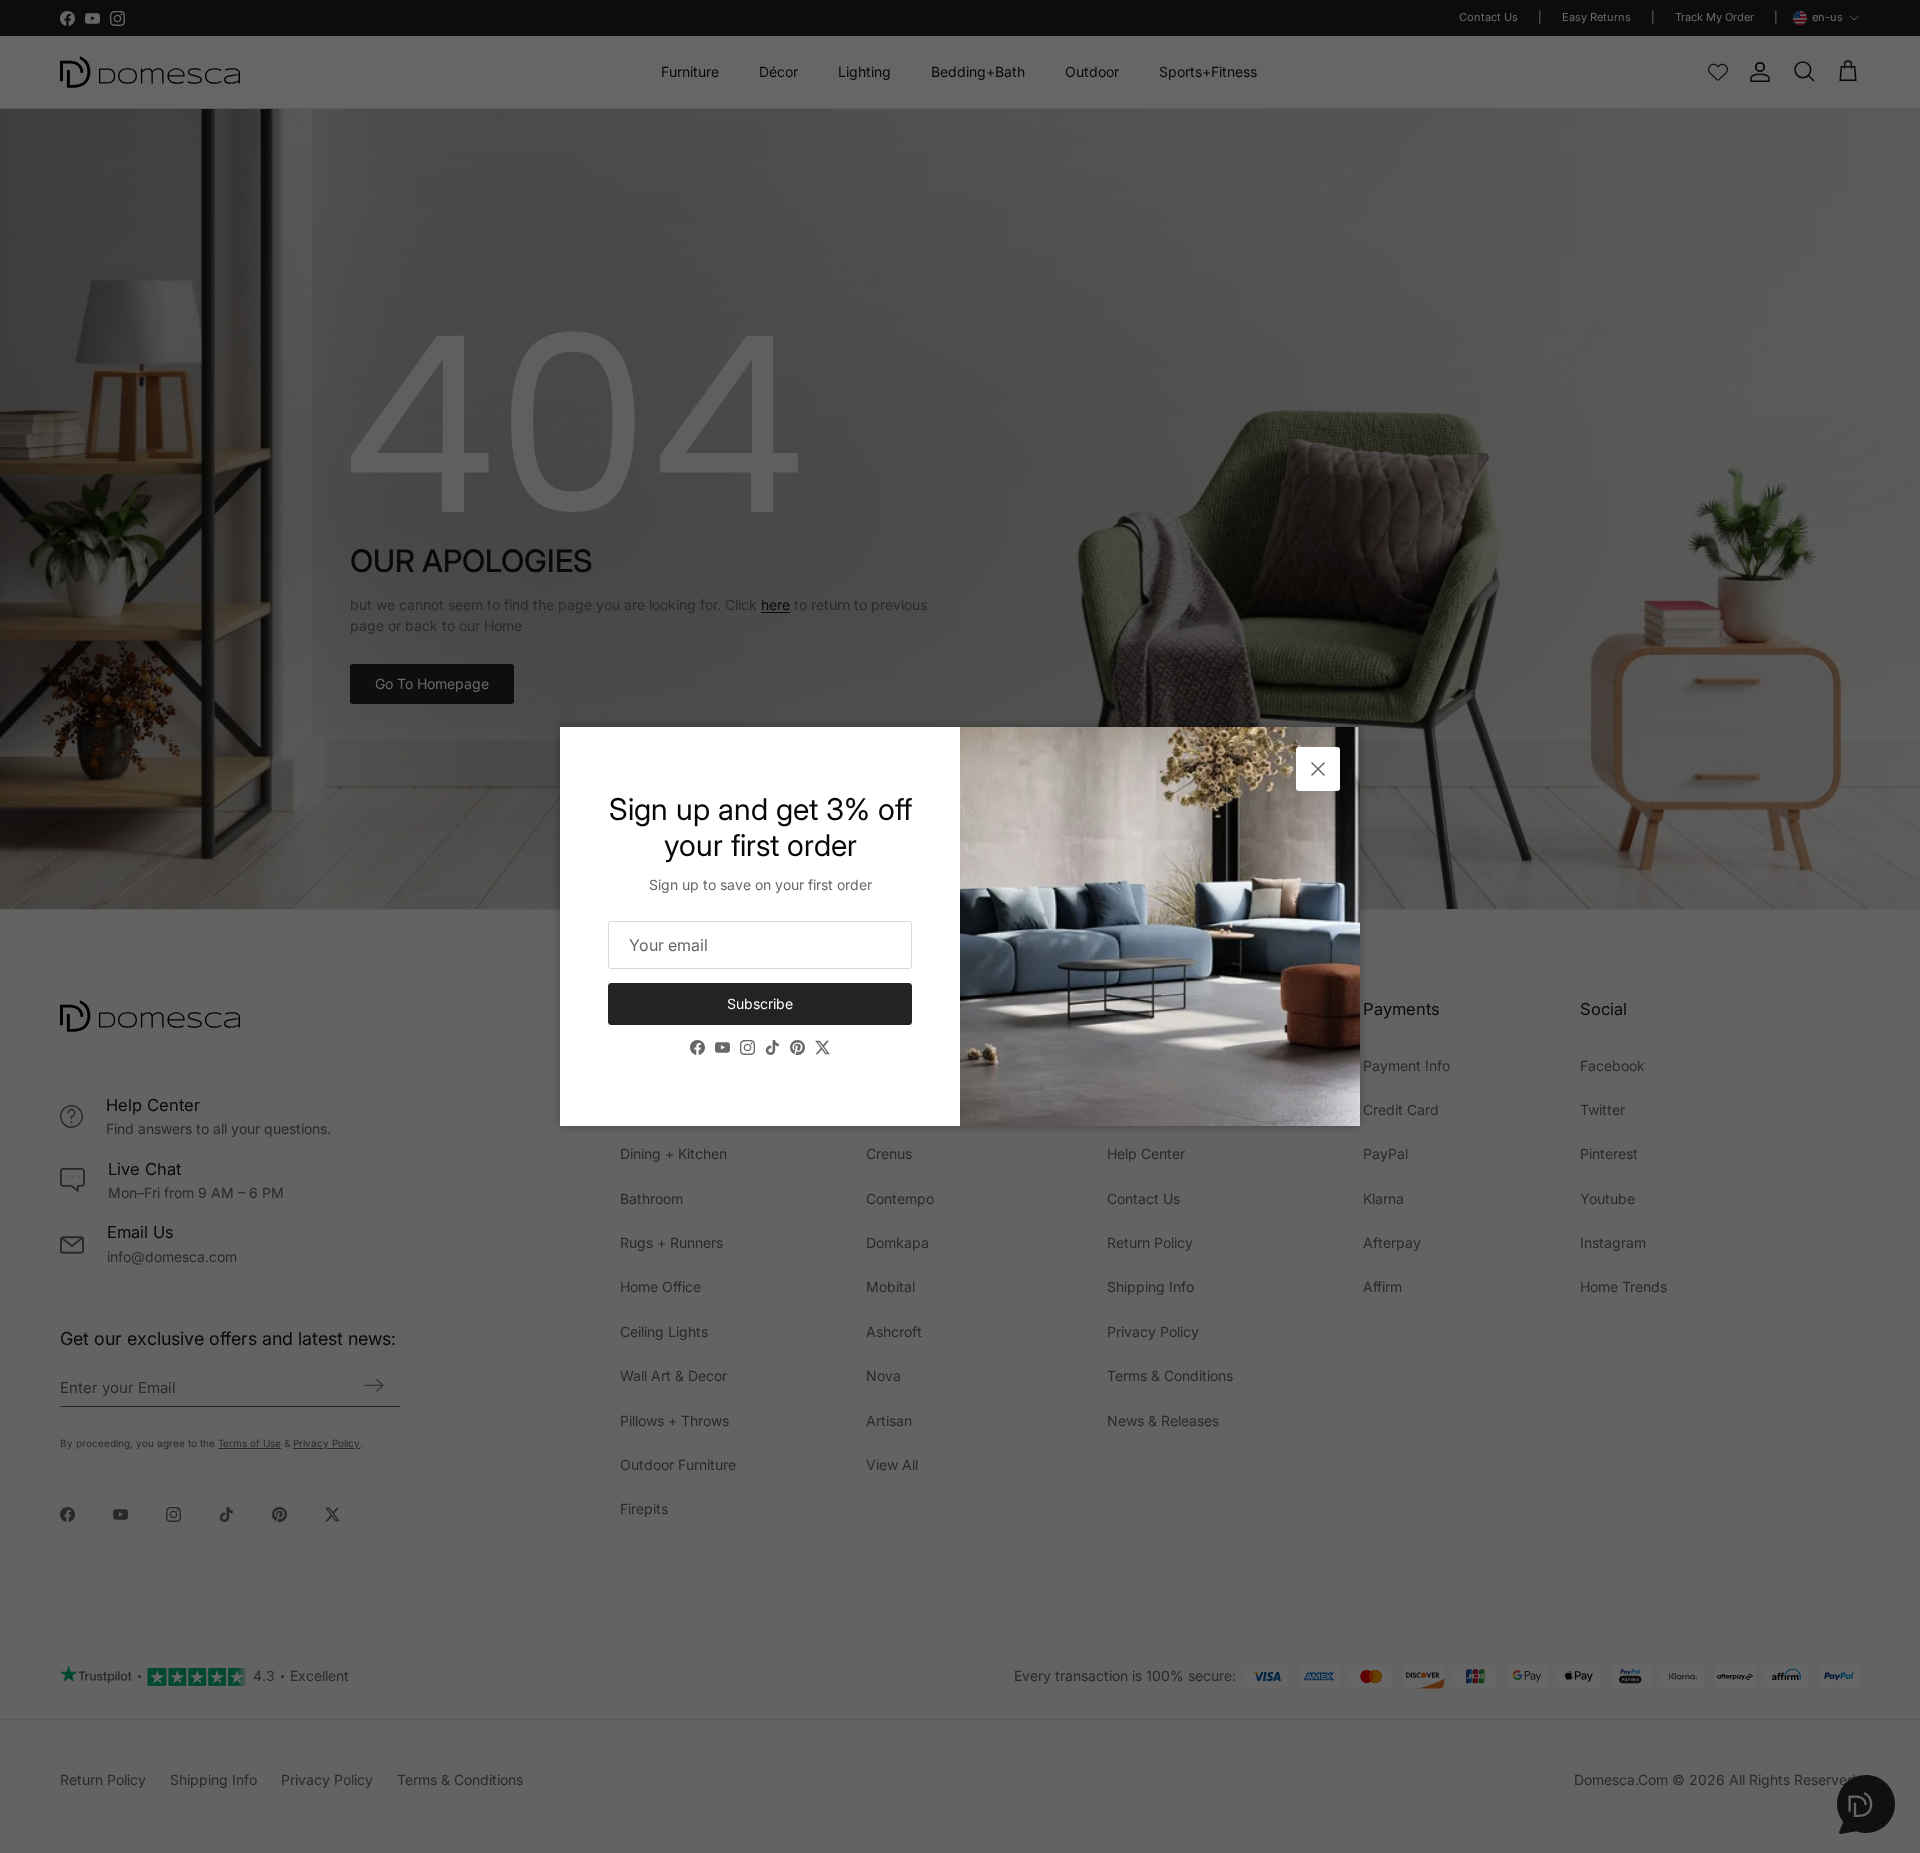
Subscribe (760, 1003)
